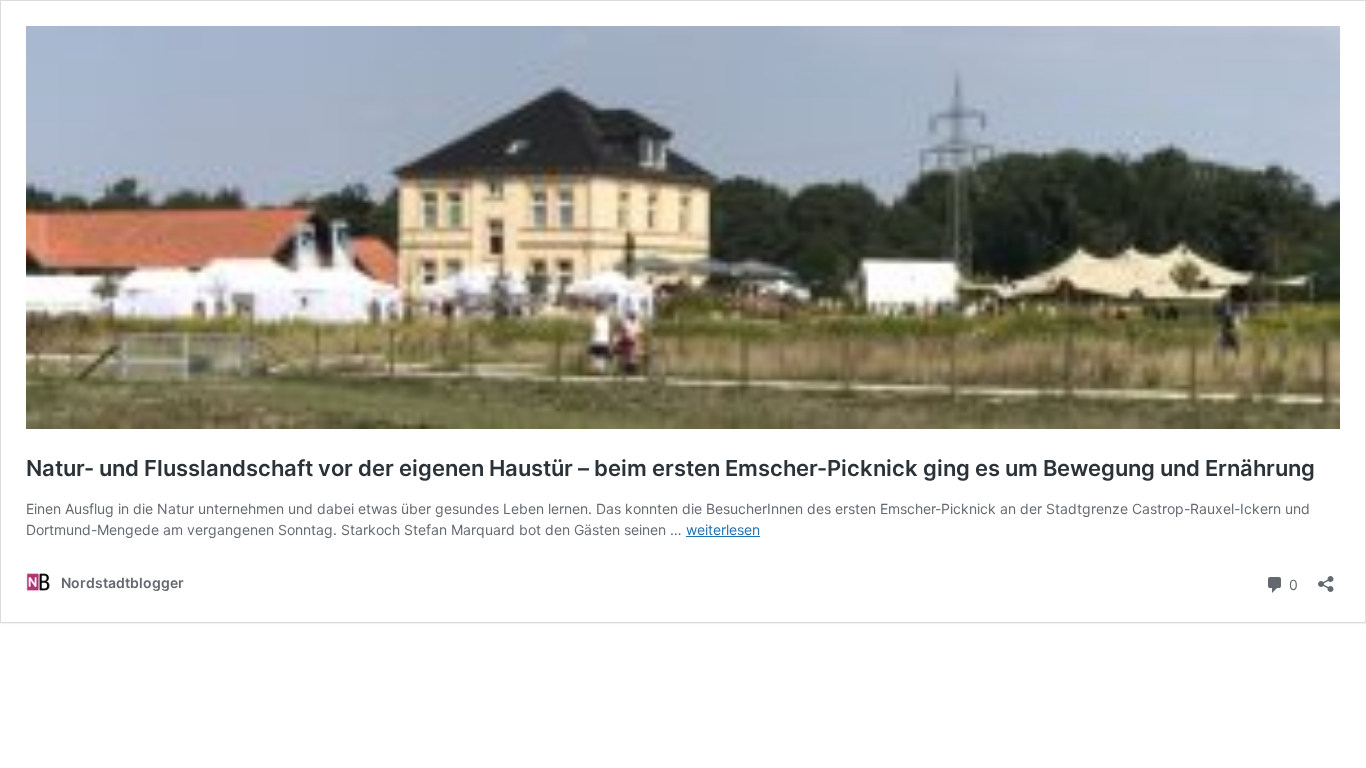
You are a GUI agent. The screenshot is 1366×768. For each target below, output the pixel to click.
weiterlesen (723, 529)
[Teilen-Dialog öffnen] (1326, 577)
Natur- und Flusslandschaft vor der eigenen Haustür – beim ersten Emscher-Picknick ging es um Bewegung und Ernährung (670, 468)
